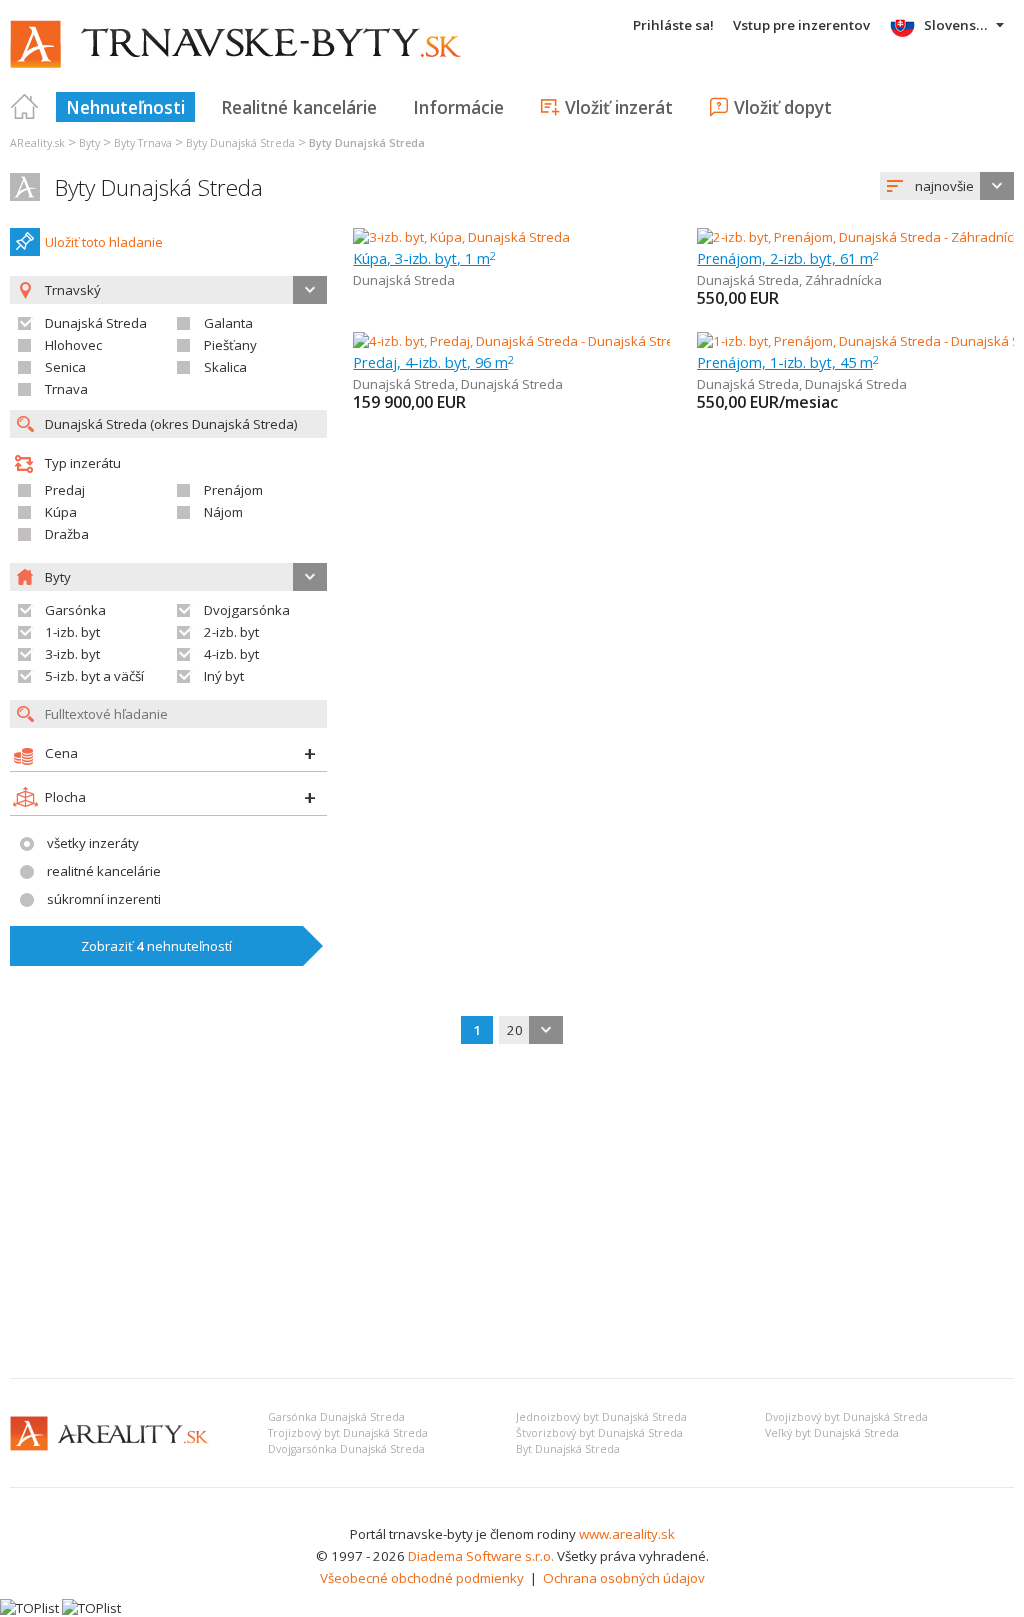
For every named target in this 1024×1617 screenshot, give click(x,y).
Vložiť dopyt (783, 107)
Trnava (66, 389)
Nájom (223, 512)
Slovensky (957, 25)
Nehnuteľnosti (125, 107)
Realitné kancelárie (299, 107)
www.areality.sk (627, 1534)
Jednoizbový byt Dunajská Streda (601, 1417)
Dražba (67, 534)
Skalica (225, 367)
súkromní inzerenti (104, 899)
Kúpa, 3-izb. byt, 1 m (424, 258)
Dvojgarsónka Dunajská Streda (346, 1449)
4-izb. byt (231, 654)
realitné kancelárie (104, 871)
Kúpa (61, 512)
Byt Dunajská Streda (568, 1449)
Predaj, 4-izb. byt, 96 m (433, 362)
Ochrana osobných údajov (624, 1578)
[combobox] (947, 186)
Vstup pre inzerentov (801, 25)
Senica (65, 367)
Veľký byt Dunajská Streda (832, 1433)
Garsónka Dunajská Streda (336, 1417)
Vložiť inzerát (619, 107)
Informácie (458, 107)
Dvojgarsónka (247, 610)
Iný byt (224, 676)
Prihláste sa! (673, 25)
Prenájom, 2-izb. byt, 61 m (788, 258)
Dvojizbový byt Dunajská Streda (846, 1417)
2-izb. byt (231, 632)
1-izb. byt (72, 632)
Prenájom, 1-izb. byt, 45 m (788, 362)
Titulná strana (25, 107)
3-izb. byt (72, 654)
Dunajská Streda (96, 323)
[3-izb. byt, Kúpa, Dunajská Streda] (461, 237)
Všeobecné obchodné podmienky (422, 1578)
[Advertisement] (512, 1213)
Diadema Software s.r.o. (481, 1556)
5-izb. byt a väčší (94, 676)
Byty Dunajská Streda (159, 187)
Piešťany (230, 345)
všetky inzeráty (93, 843)
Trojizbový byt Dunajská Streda (348, 1433)
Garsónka (75, 610)
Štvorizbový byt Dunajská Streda (599, 1433)
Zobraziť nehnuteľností (156, 946)
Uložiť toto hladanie (104, 242)
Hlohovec (73, 345)
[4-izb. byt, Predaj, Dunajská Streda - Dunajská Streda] (513, 341)
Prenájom (233, 490)
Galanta (228, 323)
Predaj (65, 490)
